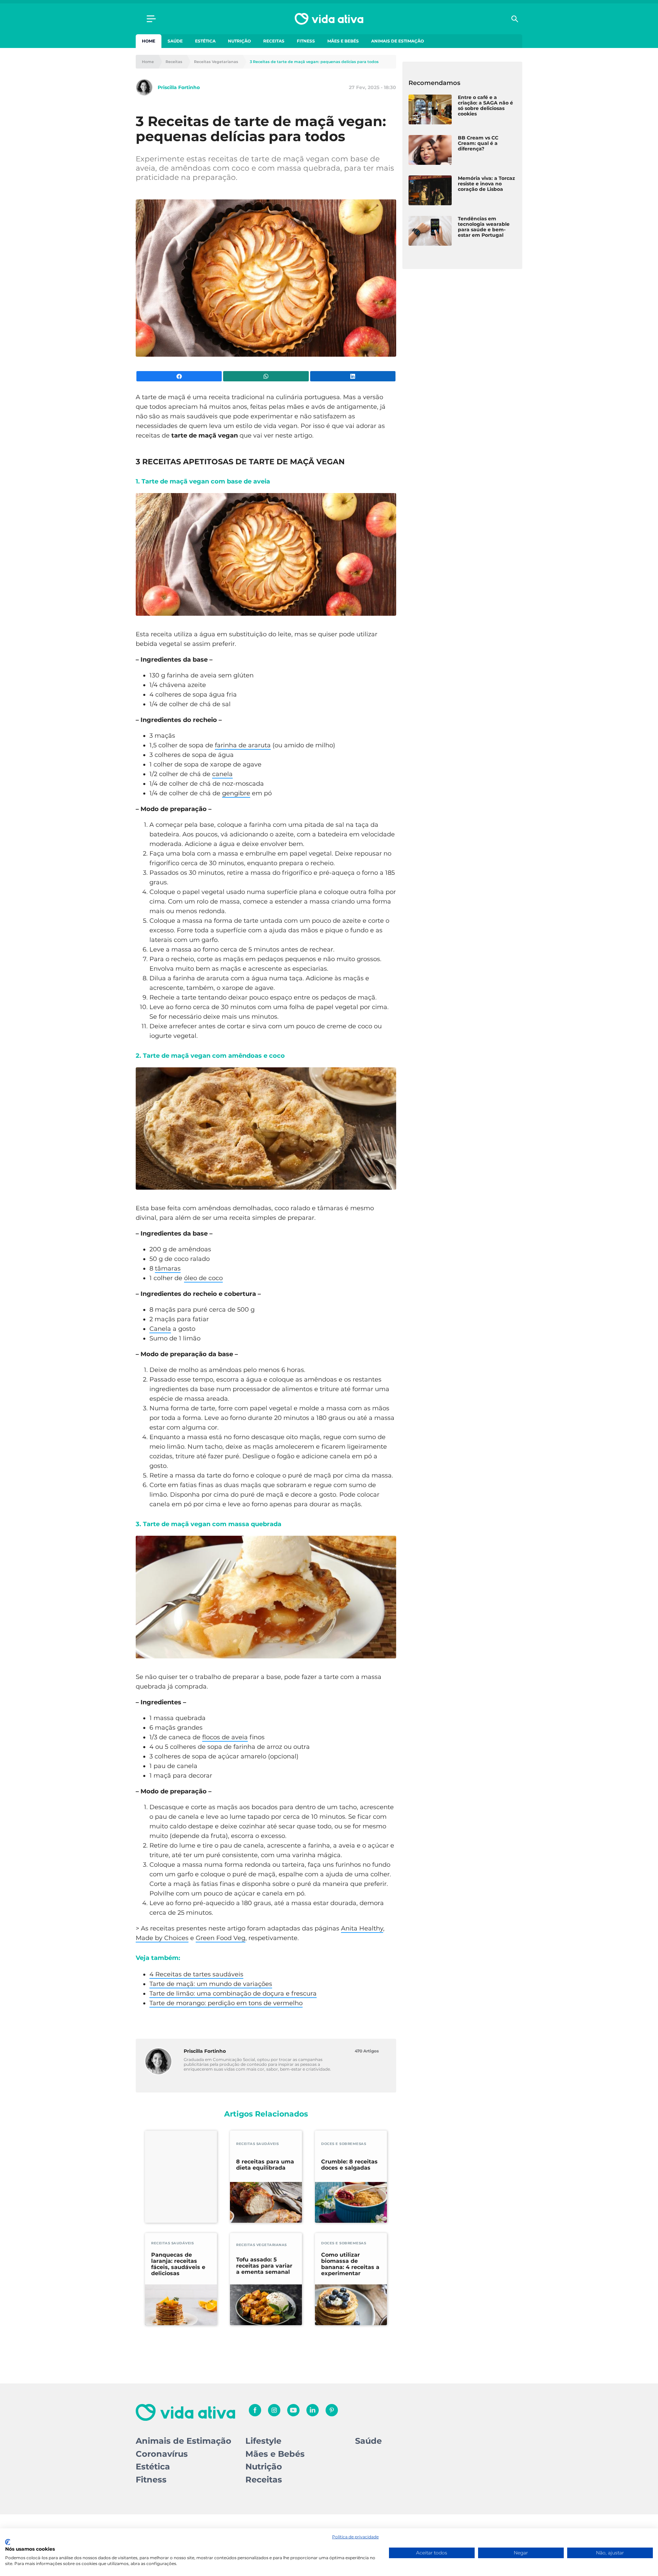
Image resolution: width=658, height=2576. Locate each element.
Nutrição (239, 41)
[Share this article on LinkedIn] (353, 376)
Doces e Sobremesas (344, 2144)
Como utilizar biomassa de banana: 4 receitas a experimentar (350, 2264)
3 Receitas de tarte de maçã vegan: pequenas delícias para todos (314, 62)
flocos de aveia (225, 1737)
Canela (160, 1329)
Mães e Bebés (343, 41)
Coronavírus (162, 2454)
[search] (515, 19)
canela (222, 774)
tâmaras (168, 1268)
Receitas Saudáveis (257, 2144)
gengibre (236, 793)
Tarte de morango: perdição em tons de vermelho (226, 2003)
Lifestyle (263, 2441)
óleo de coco (203, 1278)
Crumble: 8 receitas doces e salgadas (349, 2165)
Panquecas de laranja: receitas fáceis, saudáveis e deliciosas (178, 2264)
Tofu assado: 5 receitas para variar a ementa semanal (264, 2266)
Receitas (274, 41)
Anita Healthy (362, 1928)
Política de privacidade (355, 2537)
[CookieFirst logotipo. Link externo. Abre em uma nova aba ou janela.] (8, 2542)
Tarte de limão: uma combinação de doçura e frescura (233, 1994)
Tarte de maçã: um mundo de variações (211, 1984)
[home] (329, 19)
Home (149, 41)
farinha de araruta (243, 745)
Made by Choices (162, 1938)
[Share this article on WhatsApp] (266, 376)
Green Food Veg (221, 1938)
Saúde (175, 41)
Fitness (306, 41)
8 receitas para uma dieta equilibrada (265, 2165)
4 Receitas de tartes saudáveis (196, 1974)
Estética (205, 41)
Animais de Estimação (398, 41)
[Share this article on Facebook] (179, 376)
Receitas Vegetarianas (216, 62)
